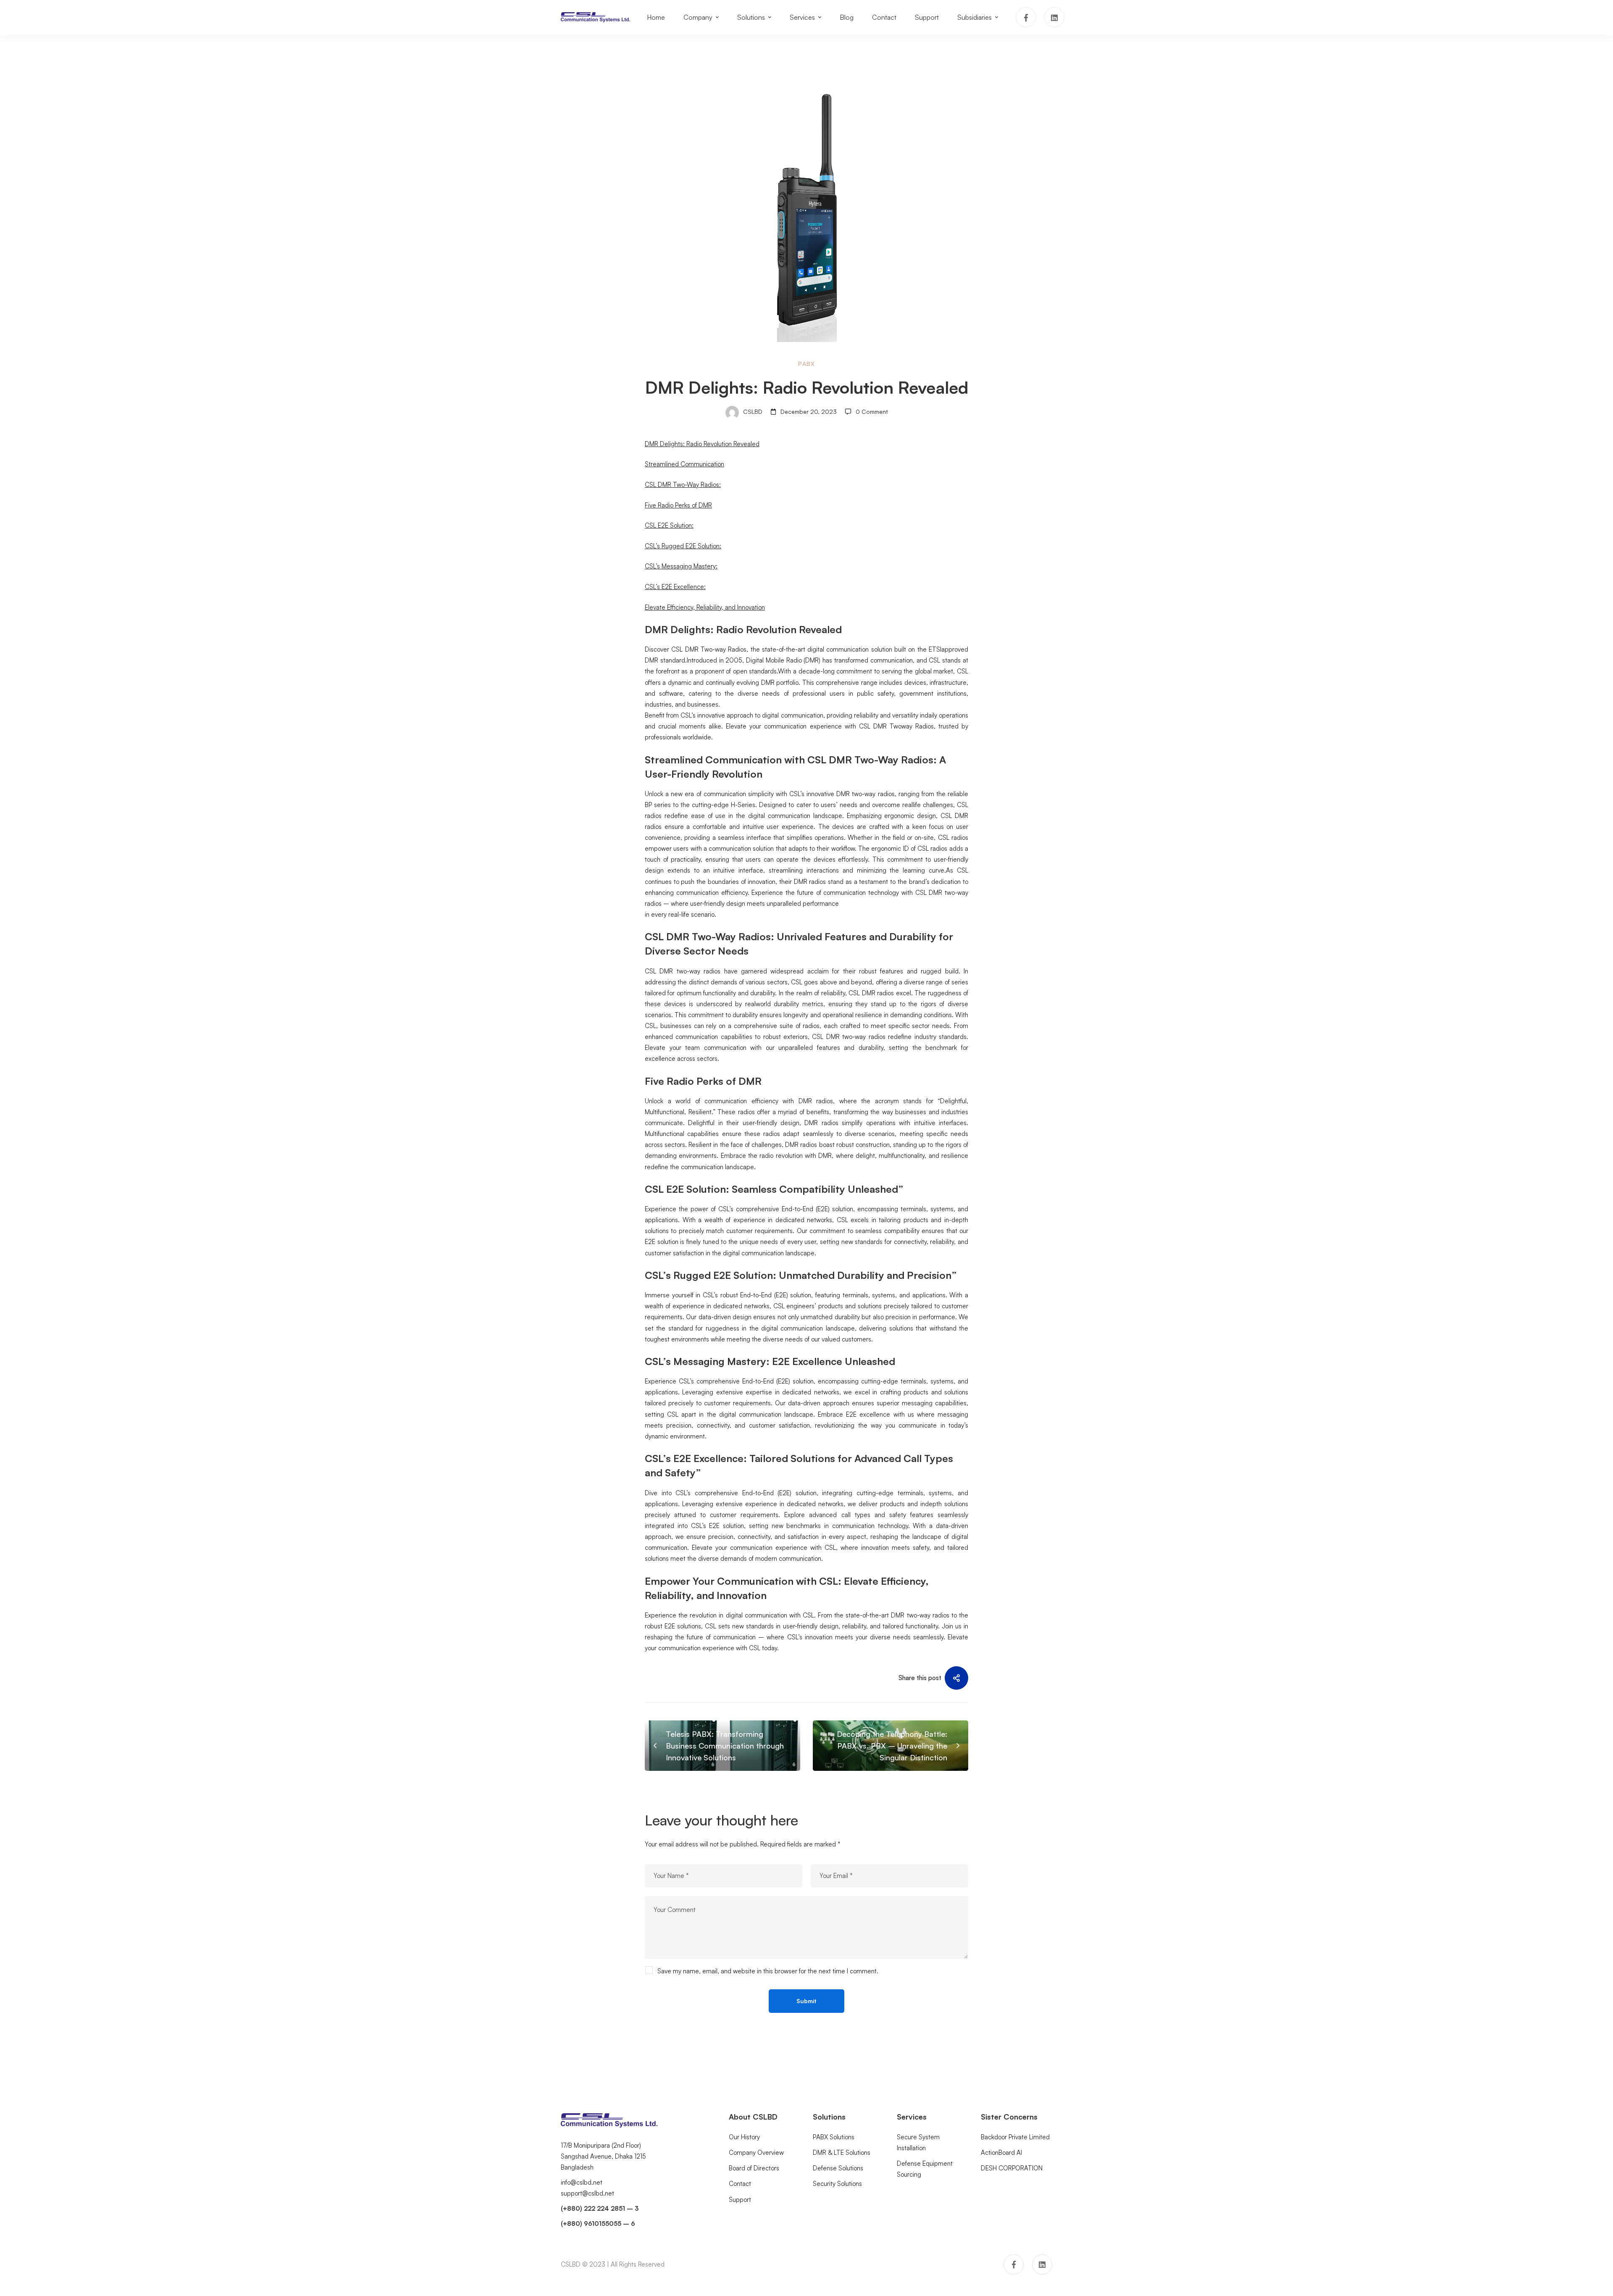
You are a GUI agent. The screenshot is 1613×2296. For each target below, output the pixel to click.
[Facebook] (1026, 17)
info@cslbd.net (582, 2182)
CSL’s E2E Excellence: (675, 587)
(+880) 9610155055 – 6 (598, 2224)
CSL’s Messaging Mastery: (681, 567)
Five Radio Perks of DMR (678, 505)
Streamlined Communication (684, 464)
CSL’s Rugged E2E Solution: (683, 546)
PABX (806, 364)
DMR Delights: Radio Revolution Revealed (702, 444)
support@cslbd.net (587, 2193)
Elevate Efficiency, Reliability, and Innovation (705, 607)
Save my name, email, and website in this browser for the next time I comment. (768, 1971)
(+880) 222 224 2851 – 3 (600, 2208)
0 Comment (872, 412)
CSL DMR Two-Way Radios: (683, 485)
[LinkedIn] (1054, 17)
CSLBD (752, 412)
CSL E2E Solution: (669, 525)
